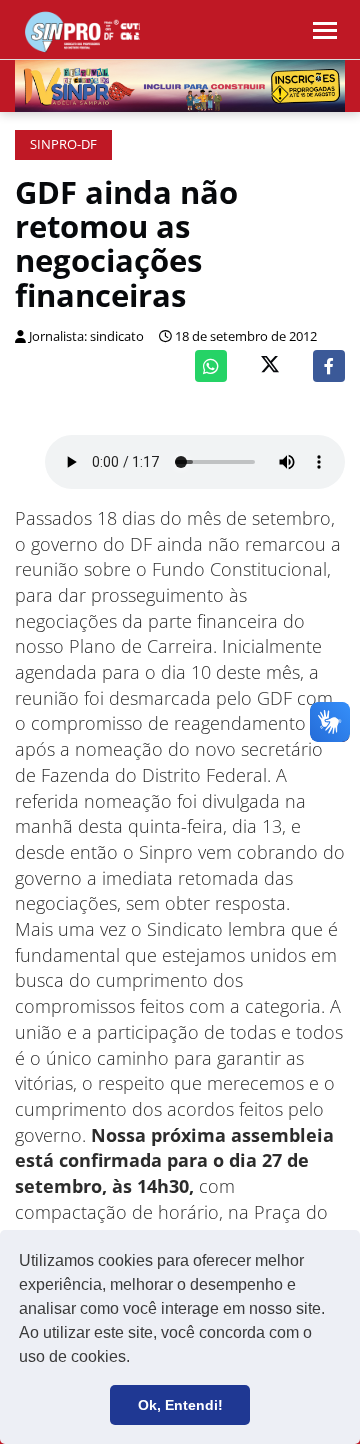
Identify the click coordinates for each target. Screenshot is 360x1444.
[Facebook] (329, 366)
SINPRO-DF (63, 144)
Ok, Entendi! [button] (180, 1405)
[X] (270, 366)
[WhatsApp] (211, 366)
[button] (137, 1359)
